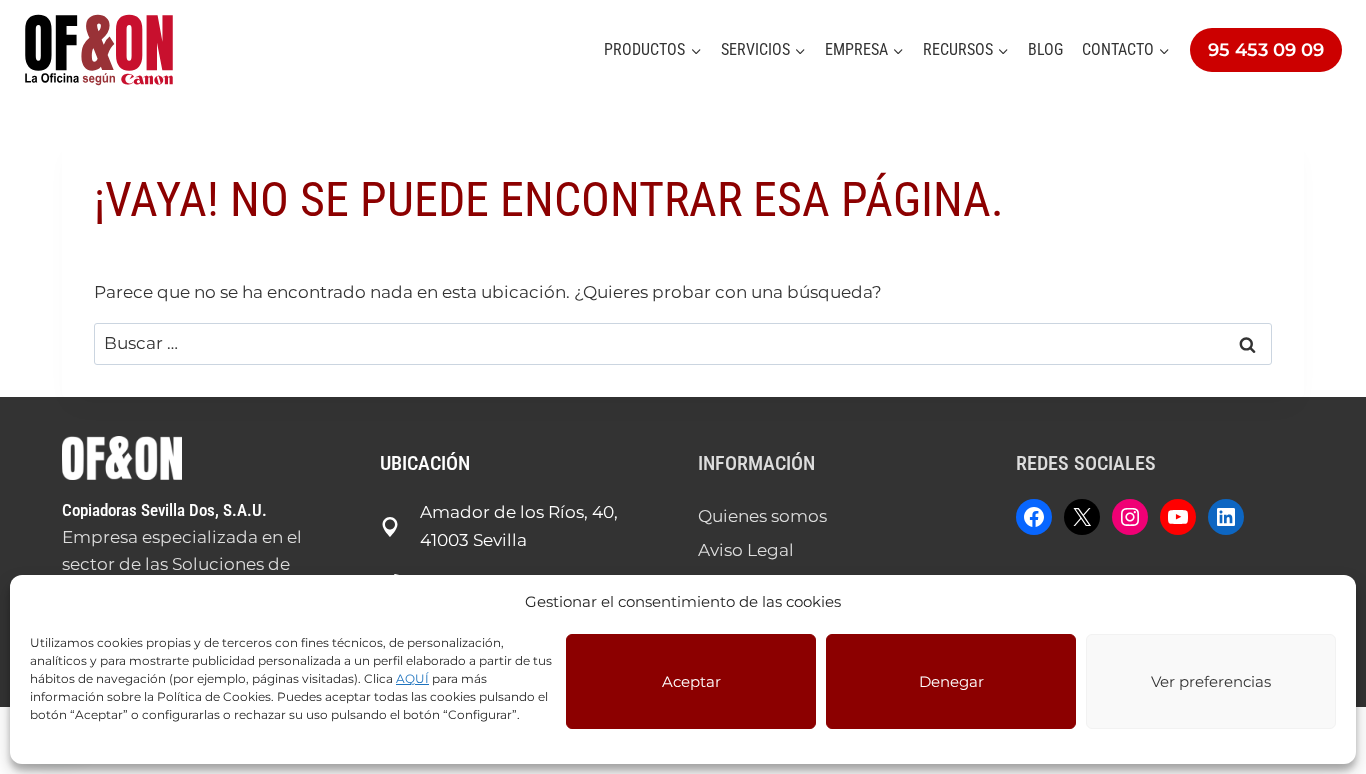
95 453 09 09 (1266, 50)
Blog (1045, 49)
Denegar (951, 681)
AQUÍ (412, 678)
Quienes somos (762, 516)
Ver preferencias (1211, 681)
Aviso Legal (746, 550)
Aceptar (691, 681)
